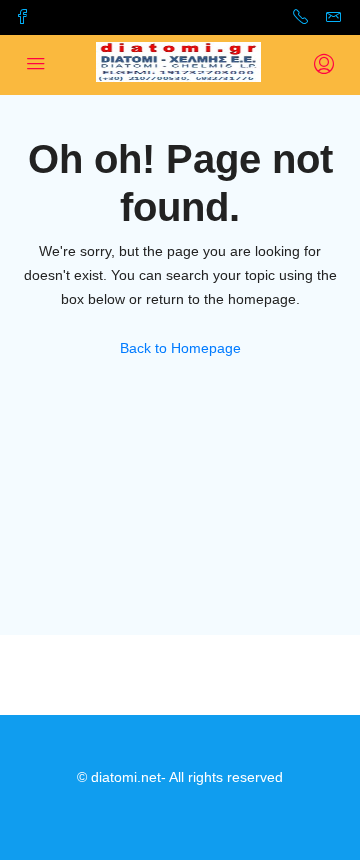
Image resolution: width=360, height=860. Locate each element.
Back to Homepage (180, 348)
